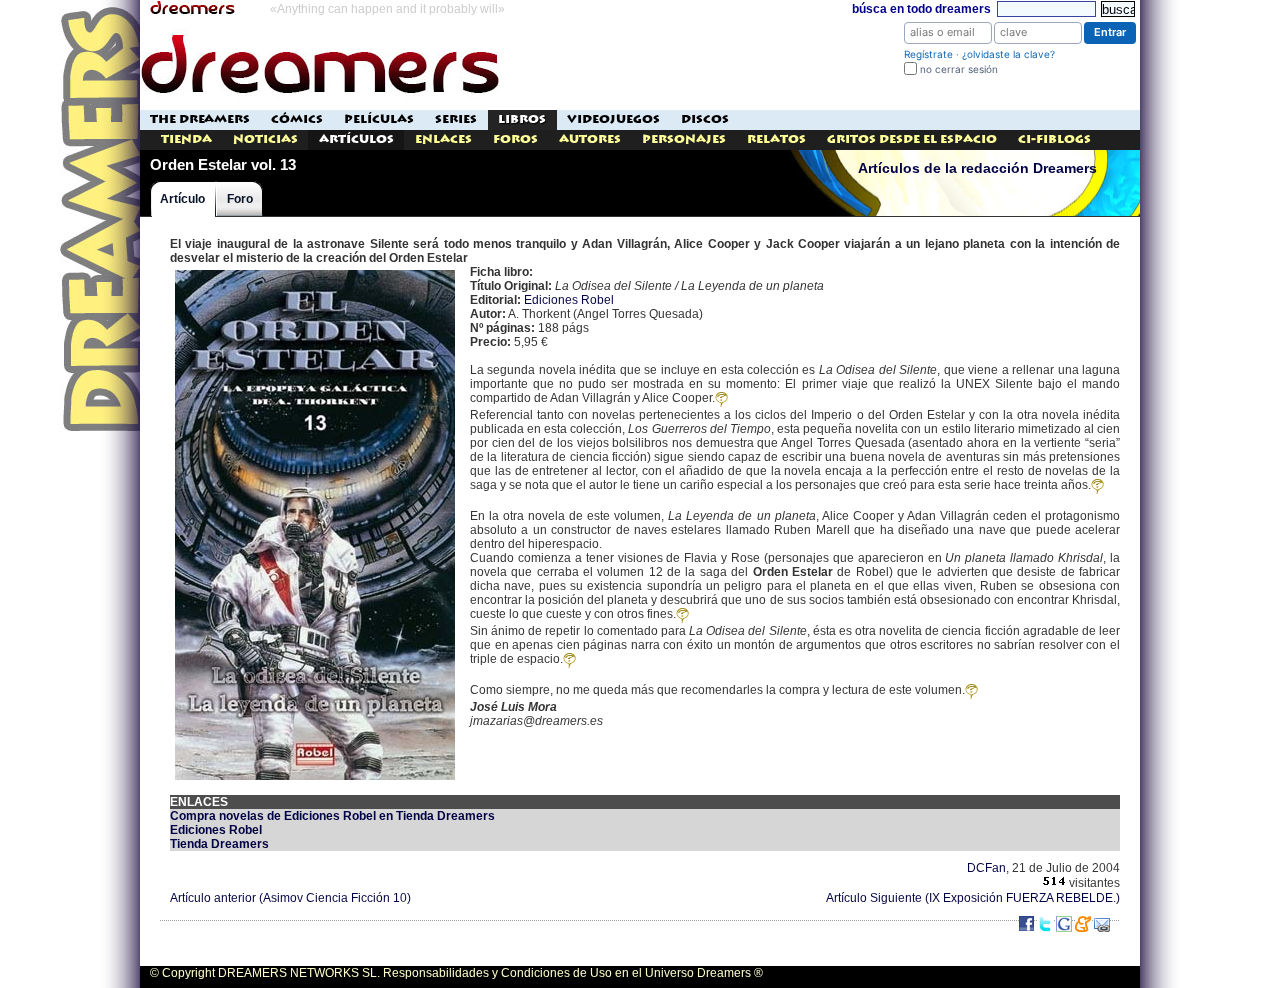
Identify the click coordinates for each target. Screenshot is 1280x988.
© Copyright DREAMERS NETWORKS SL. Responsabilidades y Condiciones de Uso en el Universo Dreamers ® (456, 973)
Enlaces (443, 139)
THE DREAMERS (200, 119)
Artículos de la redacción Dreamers (977, 168)
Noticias (265, 139)
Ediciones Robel (569, 300)
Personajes (684, 139)
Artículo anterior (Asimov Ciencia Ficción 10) (290, 898)
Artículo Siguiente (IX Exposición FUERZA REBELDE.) (973, 898)
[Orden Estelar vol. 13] (315, 272)
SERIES (456, 119)
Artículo (182, 199)
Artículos (356, 139)
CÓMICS (297, 119)
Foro (240, 199)
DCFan (986, 868)
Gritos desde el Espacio (912, 139)
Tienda (186, 139)
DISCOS (705, 119)
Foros (515, 139)
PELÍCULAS (379, 119)
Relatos (776, 139)
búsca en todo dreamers (921, 9)
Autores (590, 139)
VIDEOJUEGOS (613, 119)
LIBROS (522, 119)
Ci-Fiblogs (1054, 139)
